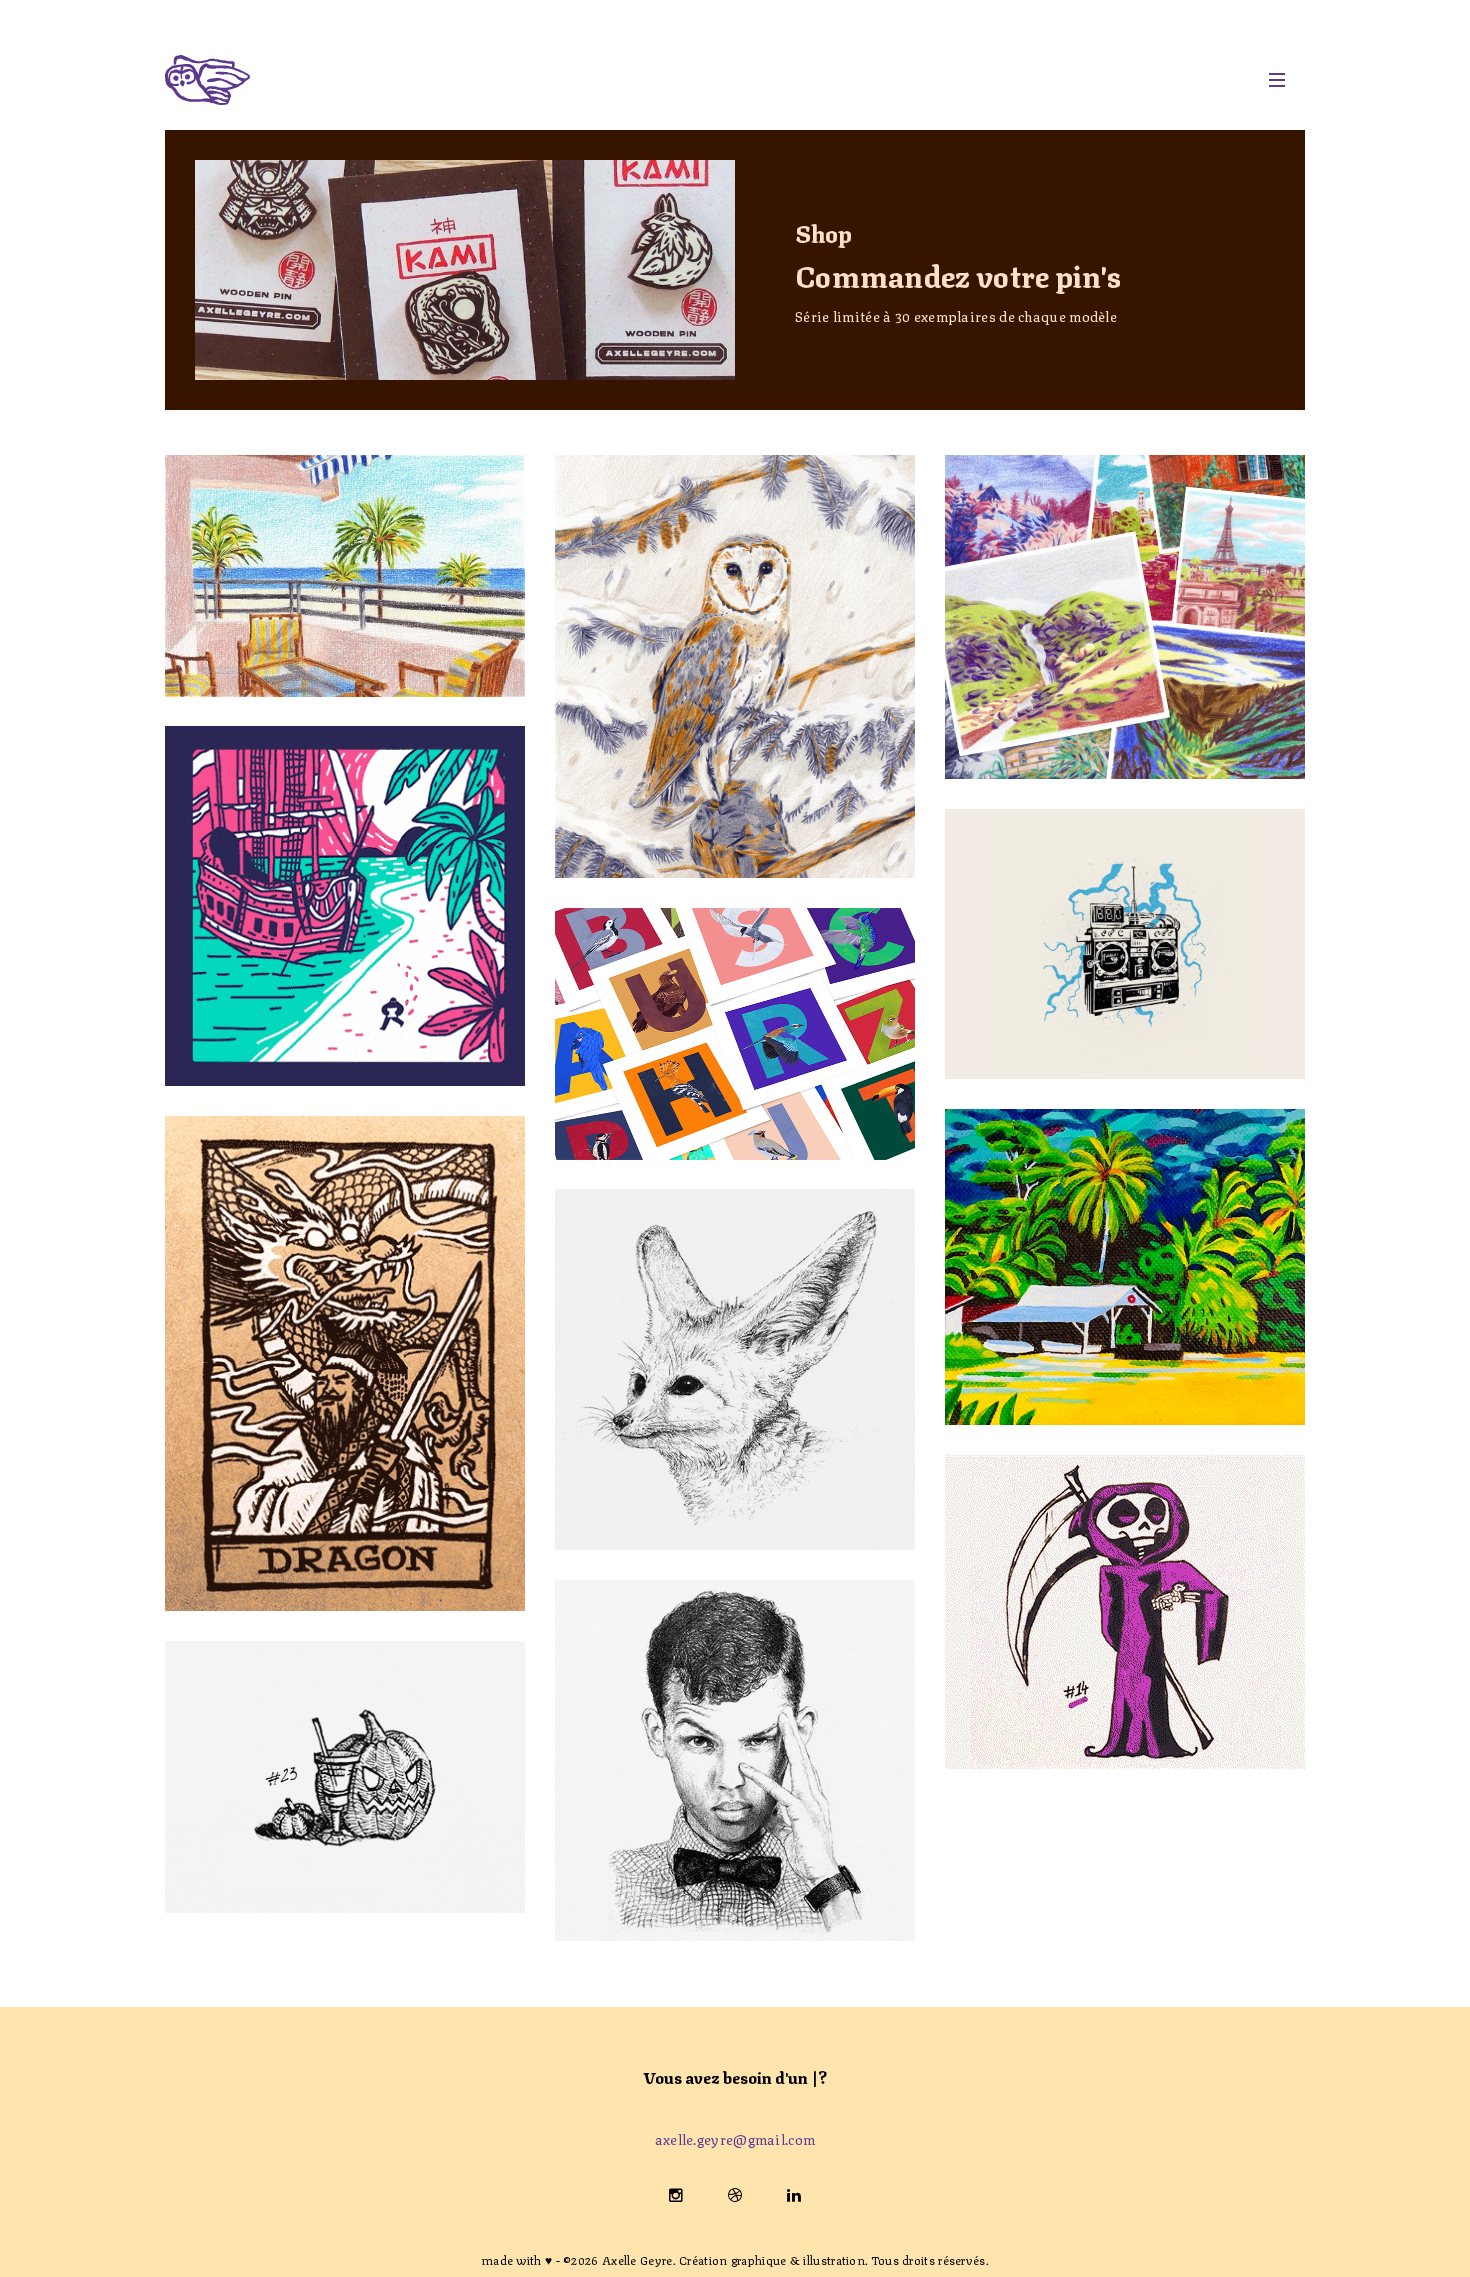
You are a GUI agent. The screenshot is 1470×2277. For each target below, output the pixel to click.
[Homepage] (707, 80)
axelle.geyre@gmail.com (735, 2138)
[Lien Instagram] (678, 2193)
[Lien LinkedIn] (794, 2193)
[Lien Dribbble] (737, 2193)
